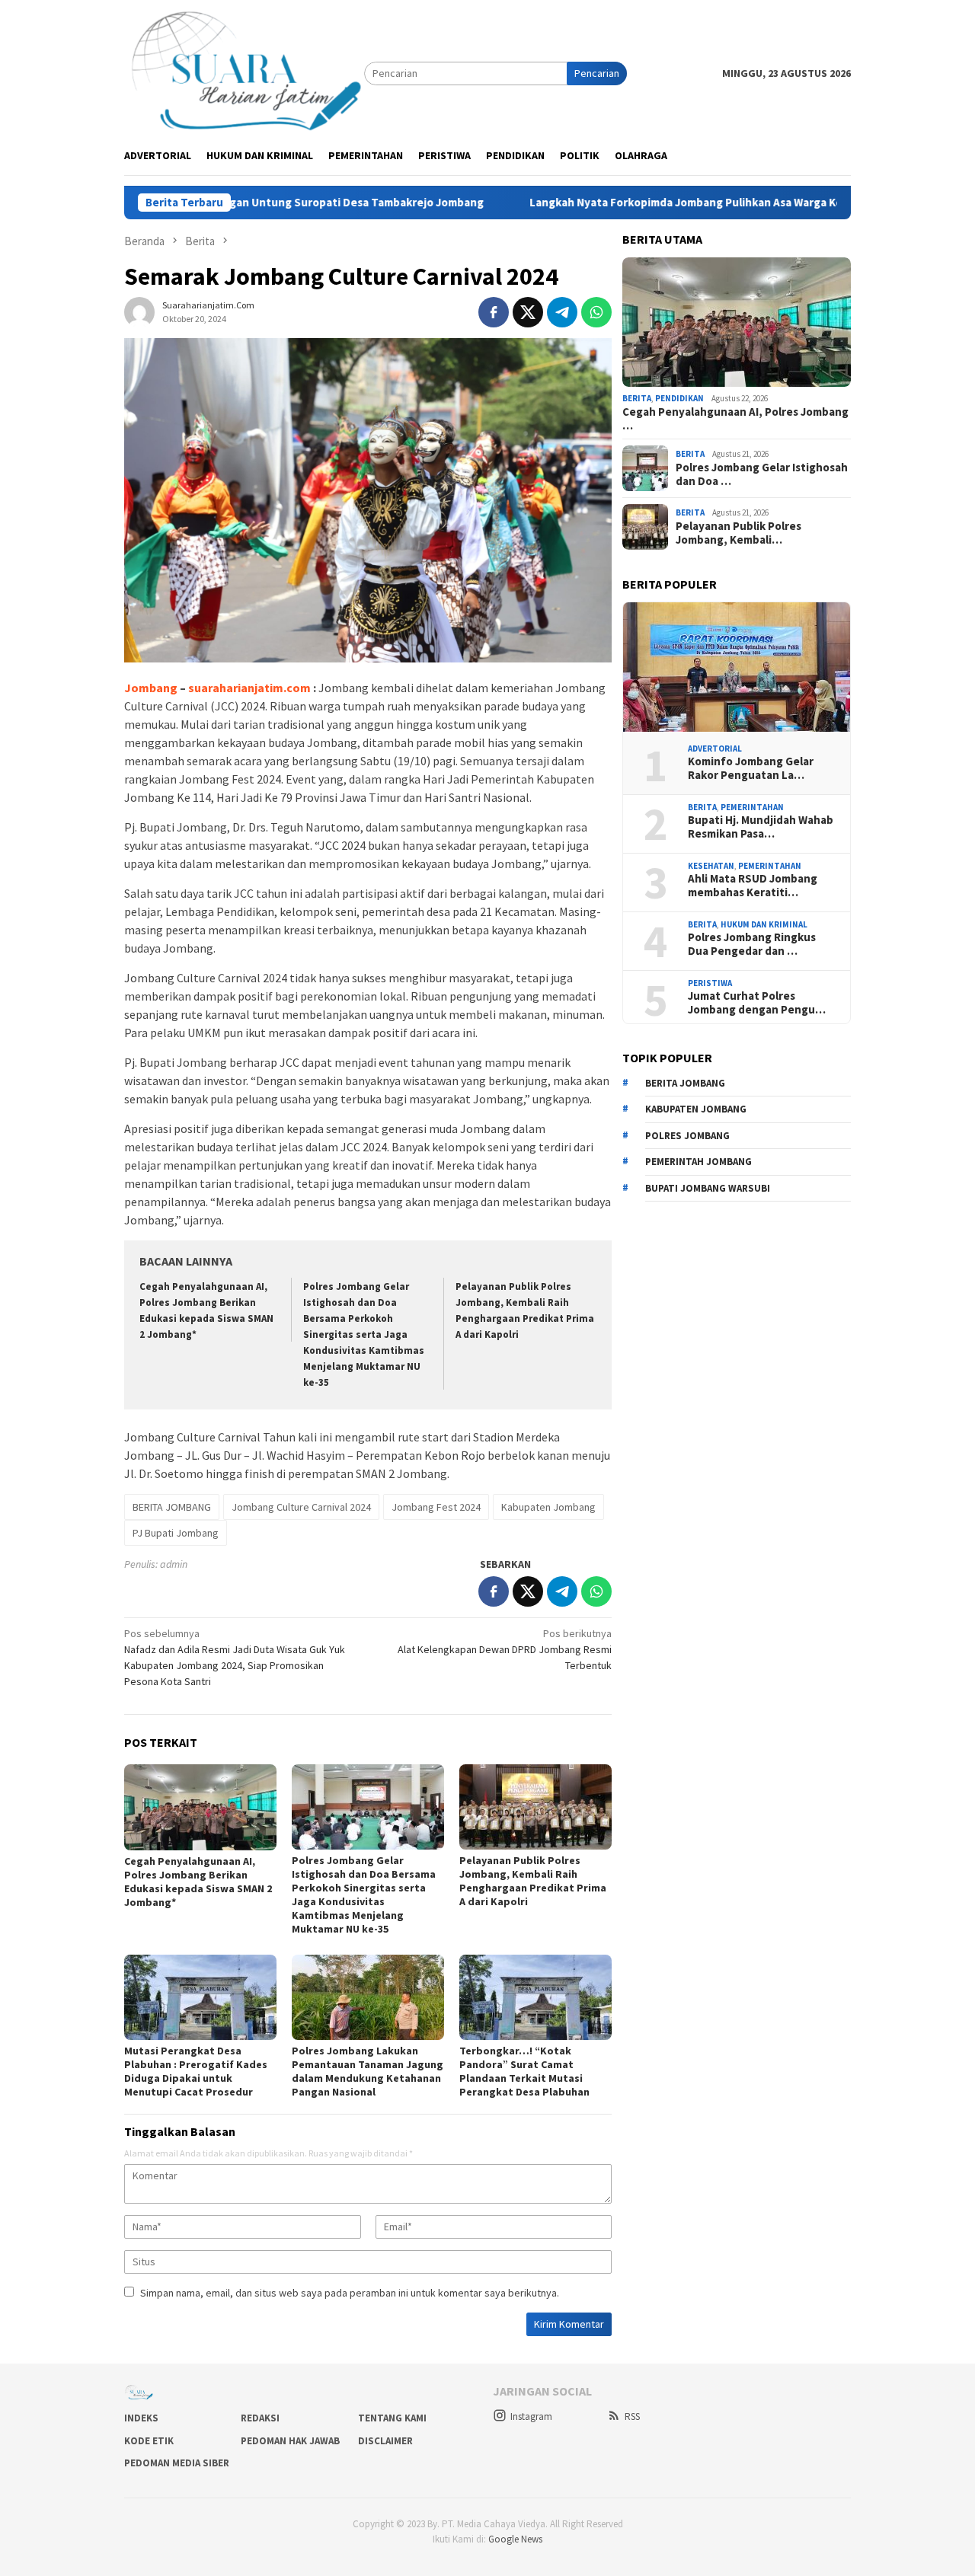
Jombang (151, 688)
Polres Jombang (687, 1136)
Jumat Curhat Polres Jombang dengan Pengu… (757, 1004)
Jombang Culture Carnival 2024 (301, 1507)
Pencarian (597, 73)
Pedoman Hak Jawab (290, 2441)
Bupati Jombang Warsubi (708, 1188)
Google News (515, 2539)
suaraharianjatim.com (249, 688)
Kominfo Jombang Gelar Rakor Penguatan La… (751, 769)
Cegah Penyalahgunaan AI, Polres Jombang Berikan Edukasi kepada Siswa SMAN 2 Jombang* (198, 1882)
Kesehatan (711, 866)
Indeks (141, 2418)
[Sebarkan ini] (494, 312)
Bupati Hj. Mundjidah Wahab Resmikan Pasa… (761, 828)
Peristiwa (710, 983)
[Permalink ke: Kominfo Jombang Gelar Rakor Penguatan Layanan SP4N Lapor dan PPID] (737, 667)
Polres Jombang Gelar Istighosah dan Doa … (762, 474)
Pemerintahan (752, 807)
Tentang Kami (392, 2418)
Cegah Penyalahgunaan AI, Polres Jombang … (735, 419)
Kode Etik (149, 2441)
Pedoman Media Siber (177, 2463)
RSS (632, 2416)
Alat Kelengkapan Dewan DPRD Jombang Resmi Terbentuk (505, 1649)
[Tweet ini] (528, 312)
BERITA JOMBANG (172, 1507)
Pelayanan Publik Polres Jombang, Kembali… (738, 533)
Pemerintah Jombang (698, 1162)
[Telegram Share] (562, 312)
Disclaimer (385, 2441)
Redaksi (260, 2418)
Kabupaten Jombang (548, 1507)
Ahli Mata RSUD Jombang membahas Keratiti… (753, 886)
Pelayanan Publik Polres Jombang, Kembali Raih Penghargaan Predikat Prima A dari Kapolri (533, 1881)
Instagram (531, 2416)
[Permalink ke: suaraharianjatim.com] (139, 311)
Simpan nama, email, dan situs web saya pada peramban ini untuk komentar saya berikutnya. (350, 2293)
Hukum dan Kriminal (764, 924)
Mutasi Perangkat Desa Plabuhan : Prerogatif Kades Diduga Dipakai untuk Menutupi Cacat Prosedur (196, 2071)
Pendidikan (679, 398)
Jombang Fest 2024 (436, 1507)
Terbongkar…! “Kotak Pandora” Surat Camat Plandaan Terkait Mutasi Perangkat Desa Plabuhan (524, 2071)
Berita (637, 398)
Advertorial (715, 749)
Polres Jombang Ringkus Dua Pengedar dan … (752, 945)
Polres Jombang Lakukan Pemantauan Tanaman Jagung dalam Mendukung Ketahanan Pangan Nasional (368, 2071)
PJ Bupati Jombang (176, 1533)
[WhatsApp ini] (596, 312)
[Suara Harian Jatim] (244, 72)
